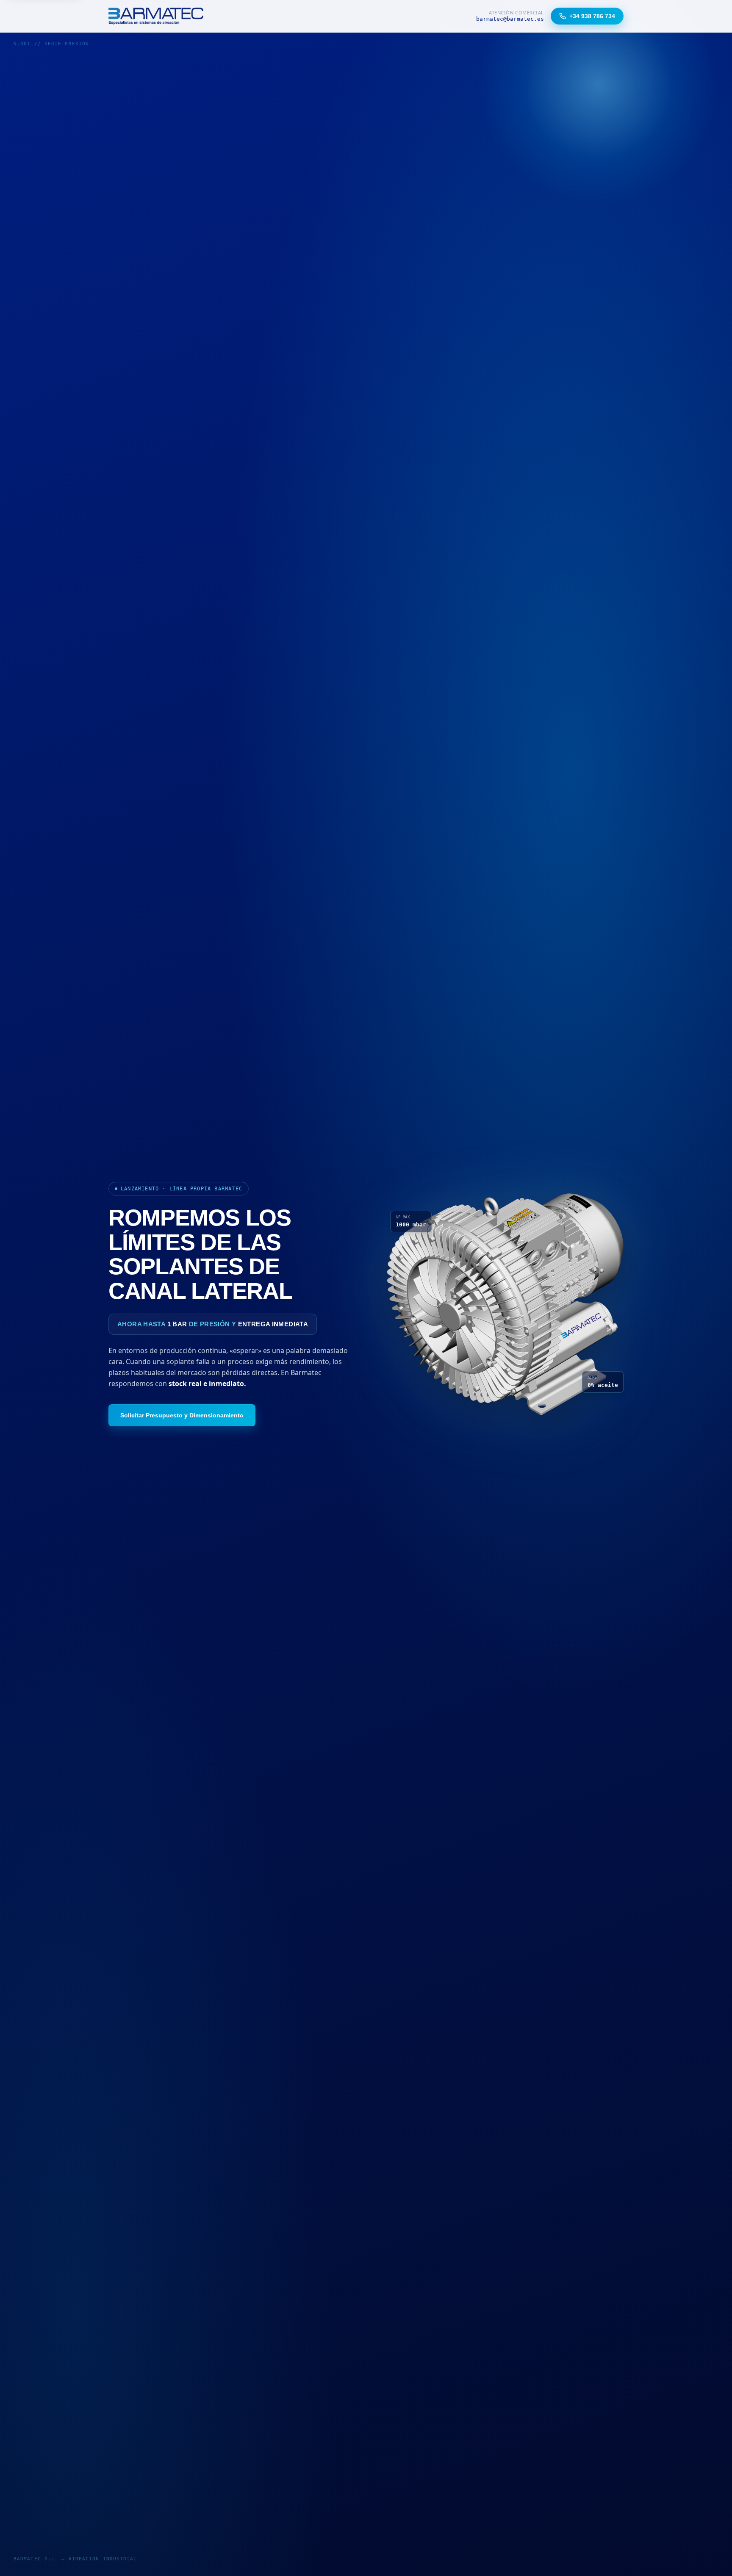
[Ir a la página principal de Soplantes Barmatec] (156, 16)
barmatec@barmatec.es (510, 19)
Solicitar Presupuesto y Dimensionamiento (182, 1415)
